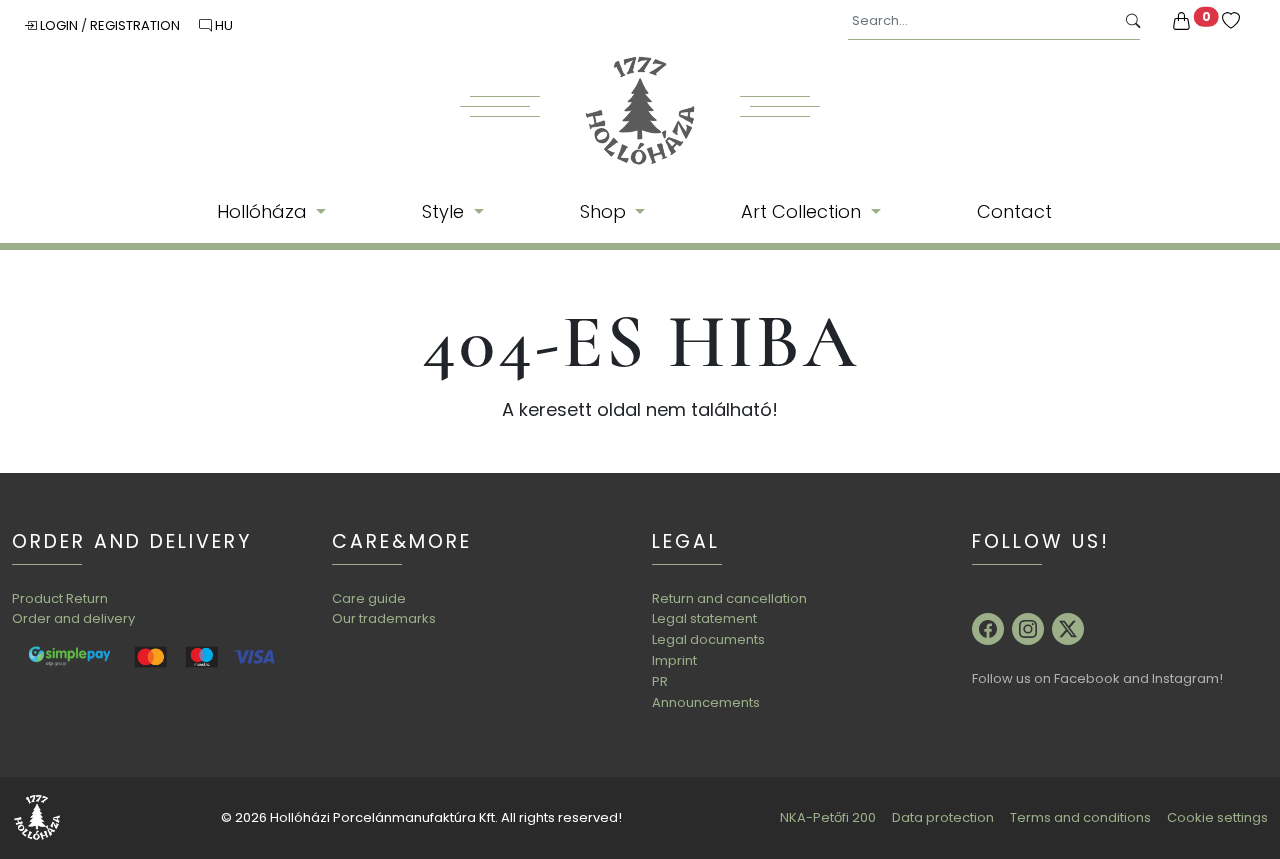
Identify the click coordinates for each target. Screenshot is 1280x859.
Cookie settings (1217, 817)
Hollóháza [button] (264, 211)
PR (660, 681)
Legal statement (704, 618)
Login (59, 25)
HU (222, 25)
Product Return (60, 598)
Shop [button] (605, 211)
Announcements (706, 702)
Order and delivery (73, 618)
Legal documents (708, 639)
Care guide (369, 598)
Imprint (674, 660)
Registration (136, 25)
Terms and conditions (1080, 817)
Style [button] (445, 211)
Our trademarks (384, 618)
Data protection (943, 817)
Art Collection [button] (803, 211)
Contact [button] (1014, 211)
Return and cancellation (729, 598)
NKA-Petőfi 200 (828, 817)
